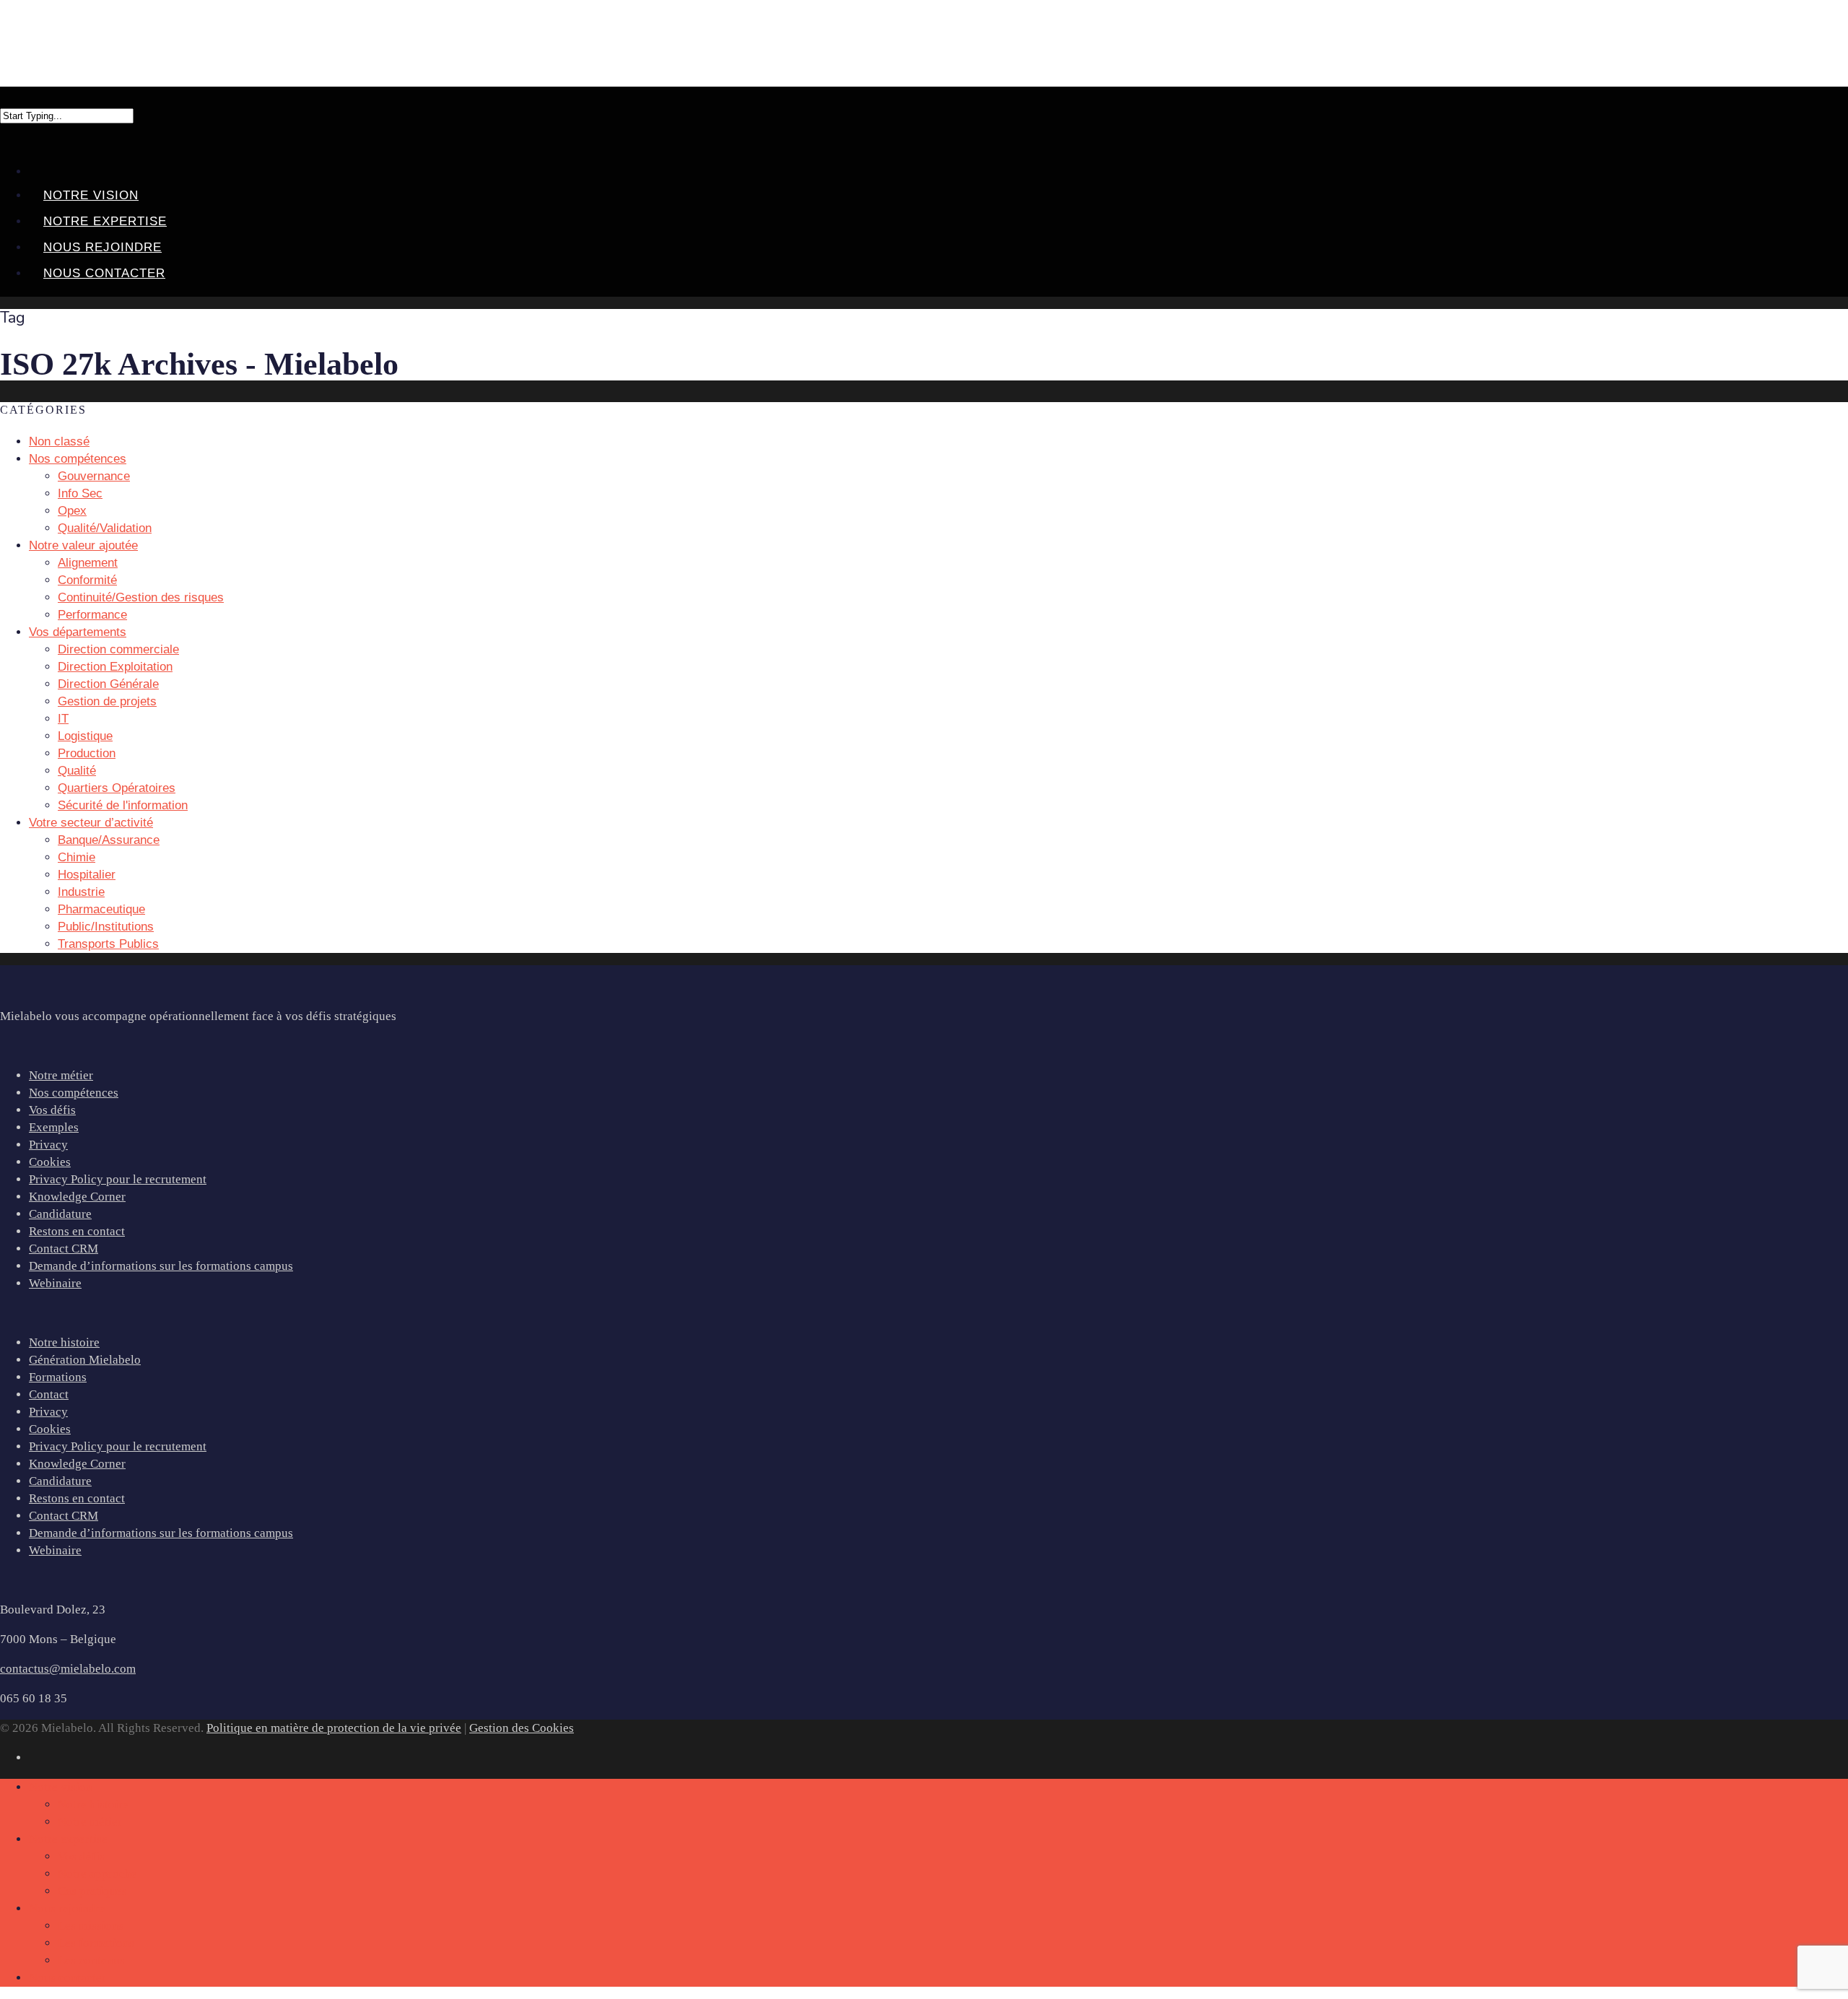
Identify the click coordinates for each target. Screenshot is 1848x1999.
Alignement (88, 563)
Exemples (54, 1127)
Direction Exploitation (115, 667)
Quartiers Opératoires (117, 788)
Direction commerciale (118, 649)
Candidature (60, 1214)
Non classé (59, 441)
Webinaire (55, 1283)
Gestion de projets (107, 701)
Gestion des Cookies (522, 1728)
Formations (58, 1377)
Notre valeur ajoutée (83, 545)
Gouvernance (94, 476)
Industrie (81, 892)
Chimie (77, 857)
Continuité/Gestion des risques (141, 597)
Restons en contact (77, 1231)
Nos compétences (74, 1093)
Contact (49, 1394)
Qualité (77, 771)
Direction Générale (108, 684)
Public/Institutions (106, 927)
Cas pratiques (92, 1891)
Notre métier (61, 1075)
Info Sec (80, 493)
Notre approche (97, 1874)
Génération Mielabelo (85, 1360)
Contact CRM (64, 1249)
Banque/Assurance (109, 840)
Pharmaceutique (101, 909)
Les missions (91, 1926)
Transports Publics (108, 944)
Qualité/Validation (105, 528)
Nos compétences (78, 459)
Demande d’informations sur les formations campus (161, 1266)
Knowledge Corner (77, 1197)
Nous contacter (104, 273)
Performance (92, 615)
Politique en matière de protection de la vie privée (334, 1728)
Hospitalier (87, 875)
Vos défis (52, 1110)
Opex (72, 511)
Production (87, 753)
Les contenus (91, 1960)
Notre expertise (105, 221)
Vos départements (78, 632)
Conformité (87, 580)
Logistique (85, 736)
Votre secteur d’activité (91, 823)
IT (63, 719)
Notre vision (91, 195)
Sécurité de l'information (123, 805)
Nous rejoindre (103, 247)
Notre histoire (64, 1342)
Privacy (48, 1145)
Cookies (50, 1162)
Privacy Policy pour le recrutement (118, 1179)
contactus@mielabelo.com (68, 1669)
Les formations (96, 1943)
